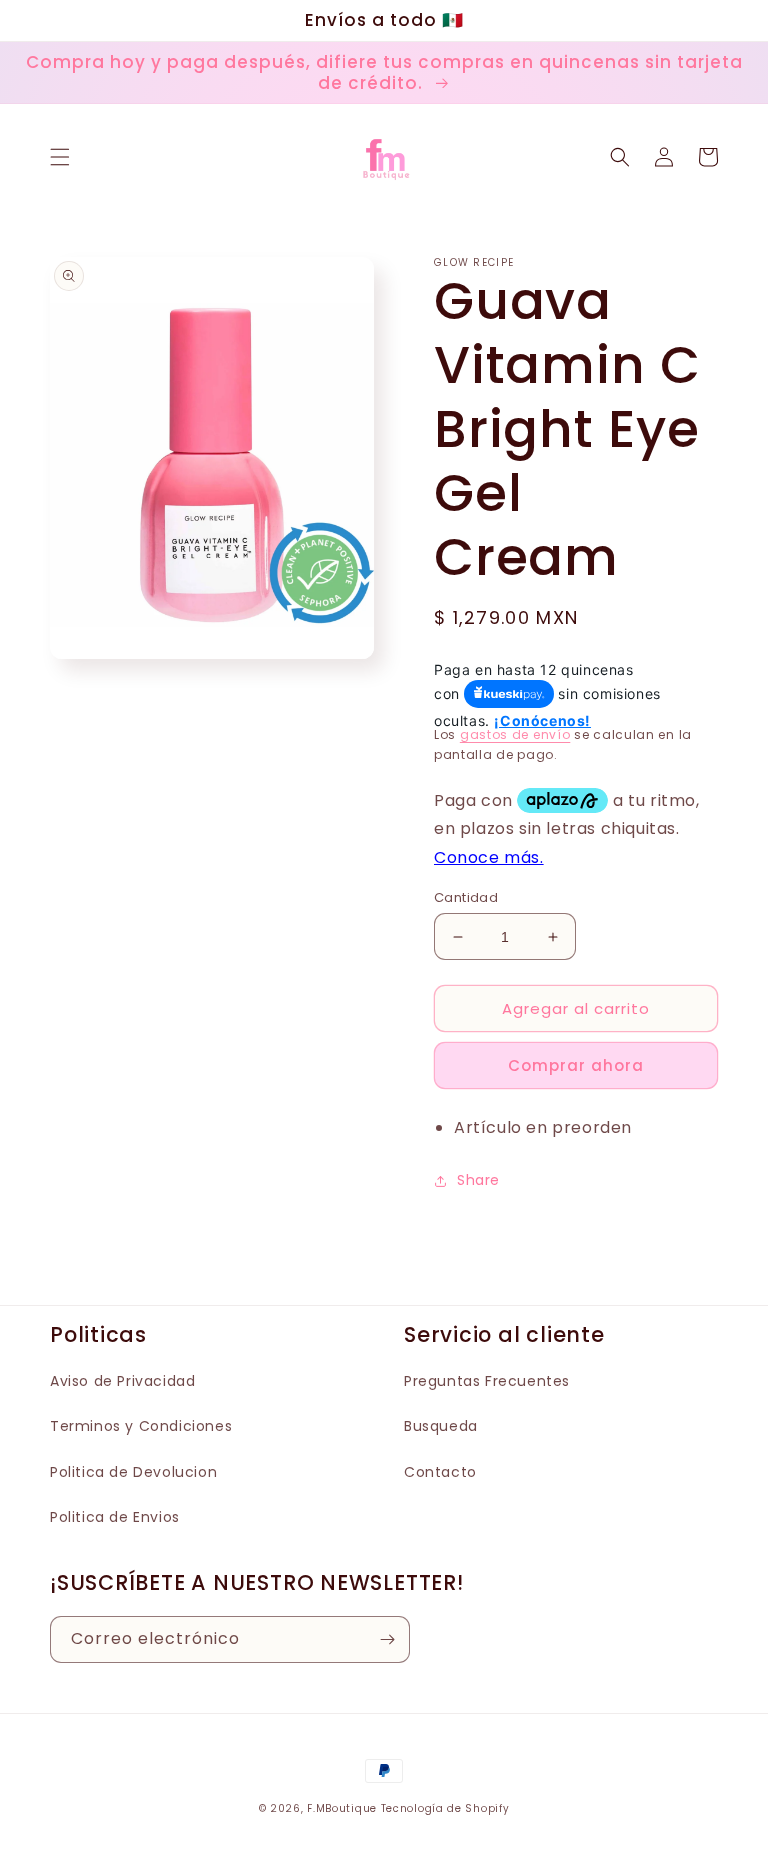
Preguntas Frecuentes (487, 1381)
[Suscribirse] (387, 1639)
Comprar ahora (576, 1065)
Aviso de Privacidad (122, 1381)
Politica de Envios (115, 1517)
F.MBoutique (342, 1808)
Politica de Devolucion (133, 1472)
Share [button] (478, 1180)
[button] (60, 157)
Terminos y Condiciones (141, 1426)
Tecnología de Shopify (445, 1808)
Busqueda (441, 1426)
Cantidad (466, 897)
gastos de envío (515, 734)
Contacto (440, 1472)
